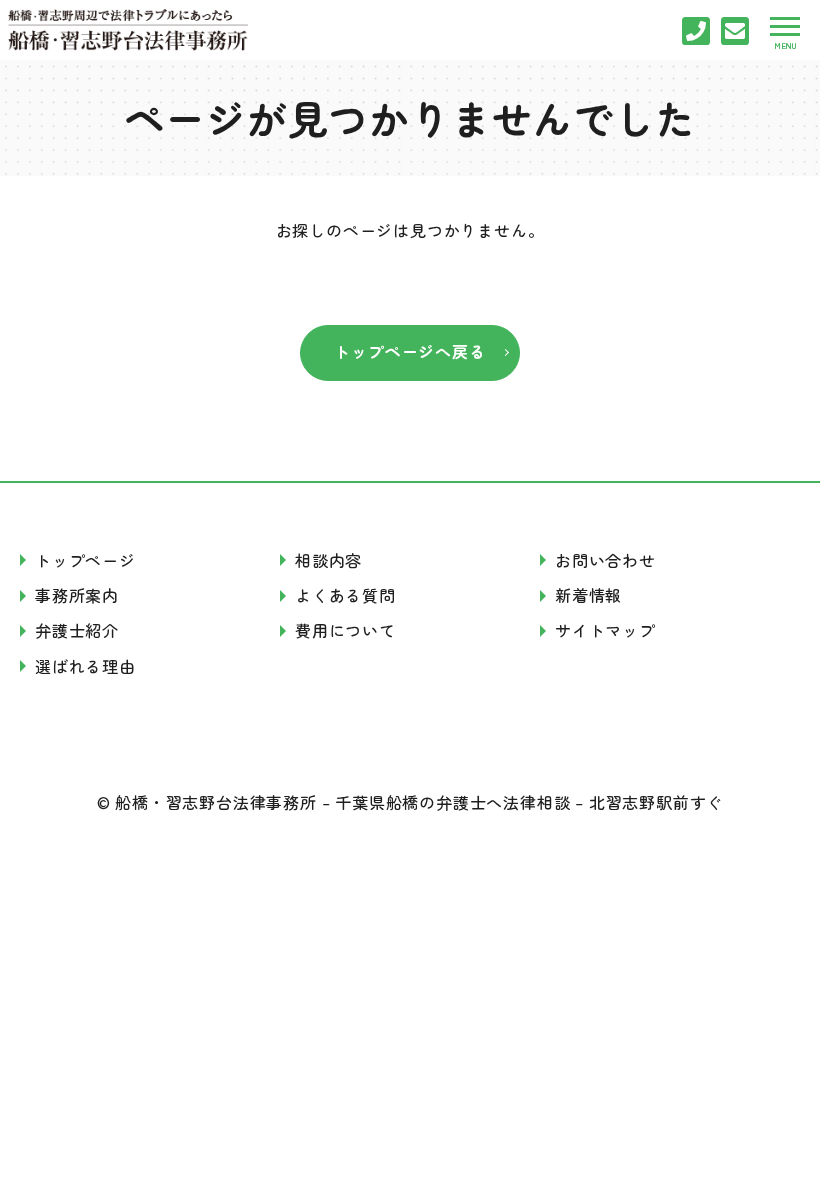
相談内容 (328, 560)
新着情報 (588, 595)
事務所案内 (77, 595)
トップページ (85, 560)
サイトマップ (605, 630)
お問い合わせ (605, 560)
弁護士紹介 (77, 630)
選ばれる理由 (85, 666)
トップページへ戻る (409, 351)
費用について (345, 630)
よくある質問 (345, 595)
